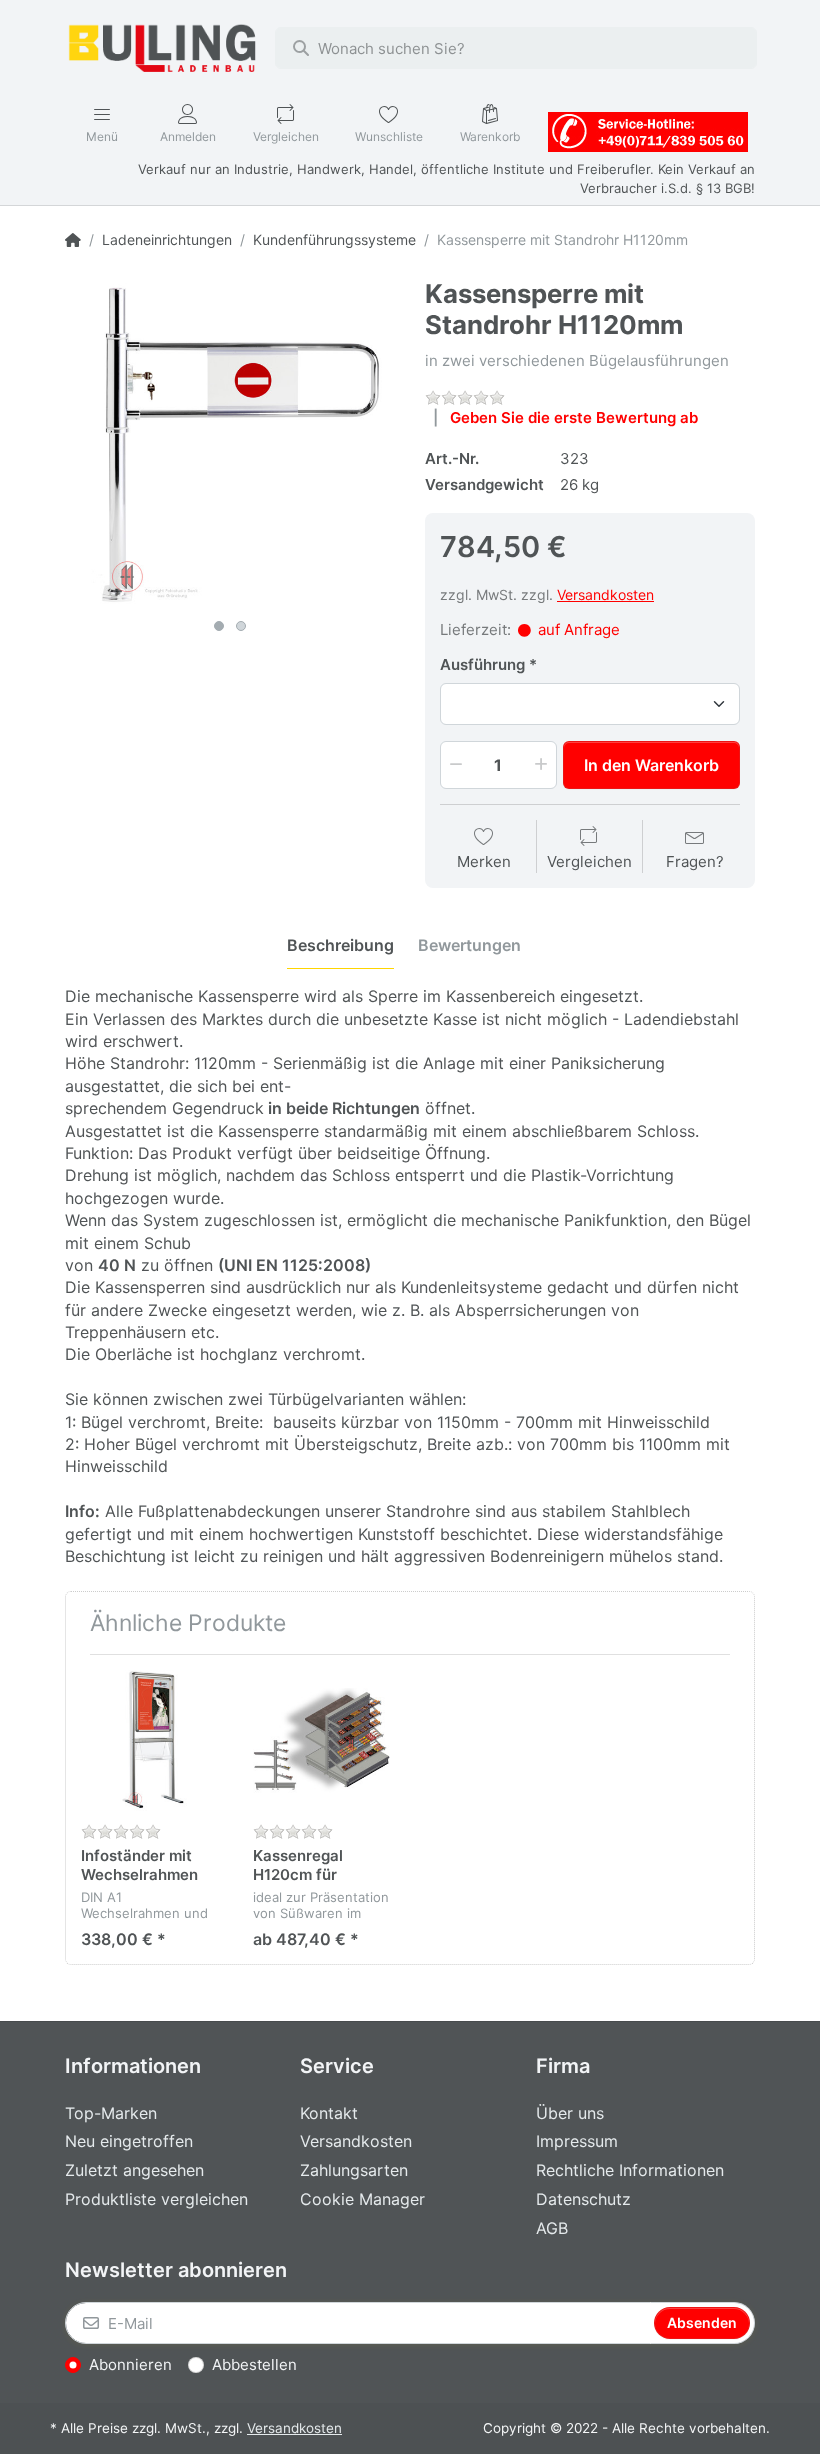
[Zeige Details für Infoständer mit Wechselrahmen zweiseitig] (151, 1740)
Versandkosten (605, 594)
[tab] (340, 945)
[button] (454, 765)
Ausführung (482, 664)
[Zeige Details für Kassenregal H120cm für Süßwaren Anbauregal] (323, 1740)
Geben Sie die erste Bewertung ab (574, 417)
